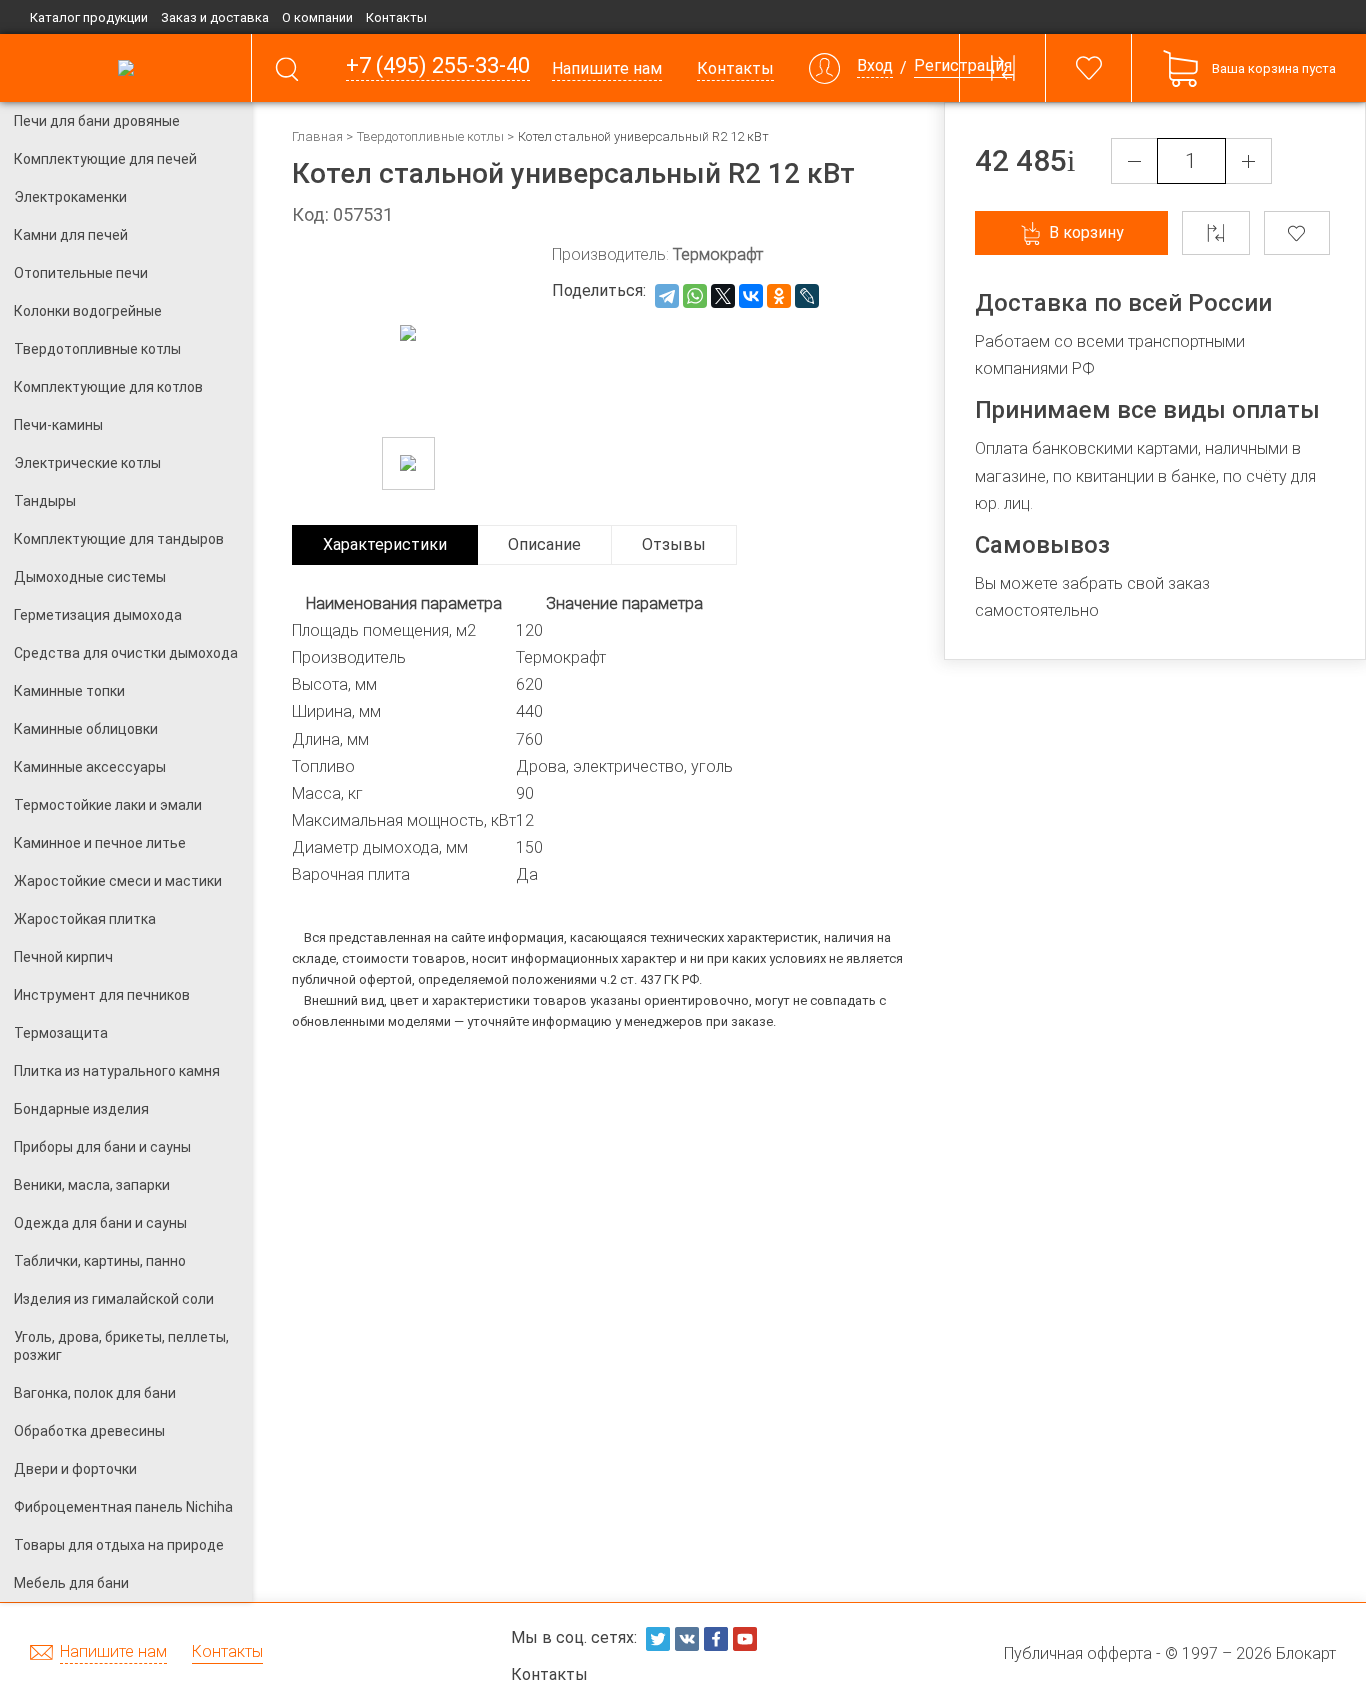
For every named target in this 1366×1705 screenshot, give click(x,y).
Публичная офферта (1078, 1653)
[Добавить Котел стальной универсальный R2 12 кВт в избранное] (1297, 233)
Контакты (396, 17)
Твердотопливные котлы (430, 136)
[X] (723, 296)
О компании (317, 17)
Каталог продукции (89, 17)
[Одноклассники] (779, 296)
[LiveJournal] (807, 296)
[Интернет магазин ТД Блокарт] (125, 68)
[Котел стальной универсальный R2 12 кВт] (408, 463)
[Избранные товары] (1089, 68)
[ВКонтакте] (751, 296)
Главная (317, 136)
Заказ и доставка (215, 17)
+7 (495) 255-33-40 (438, 66)
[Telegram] (667, 296)
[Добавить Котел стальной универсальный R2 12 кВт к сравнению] (1216, 233)
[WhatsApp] (695, 296)
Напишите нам (113, 1652)
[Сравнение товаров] (1003, 68)
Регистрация (963, 66)
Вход (875, 66)
